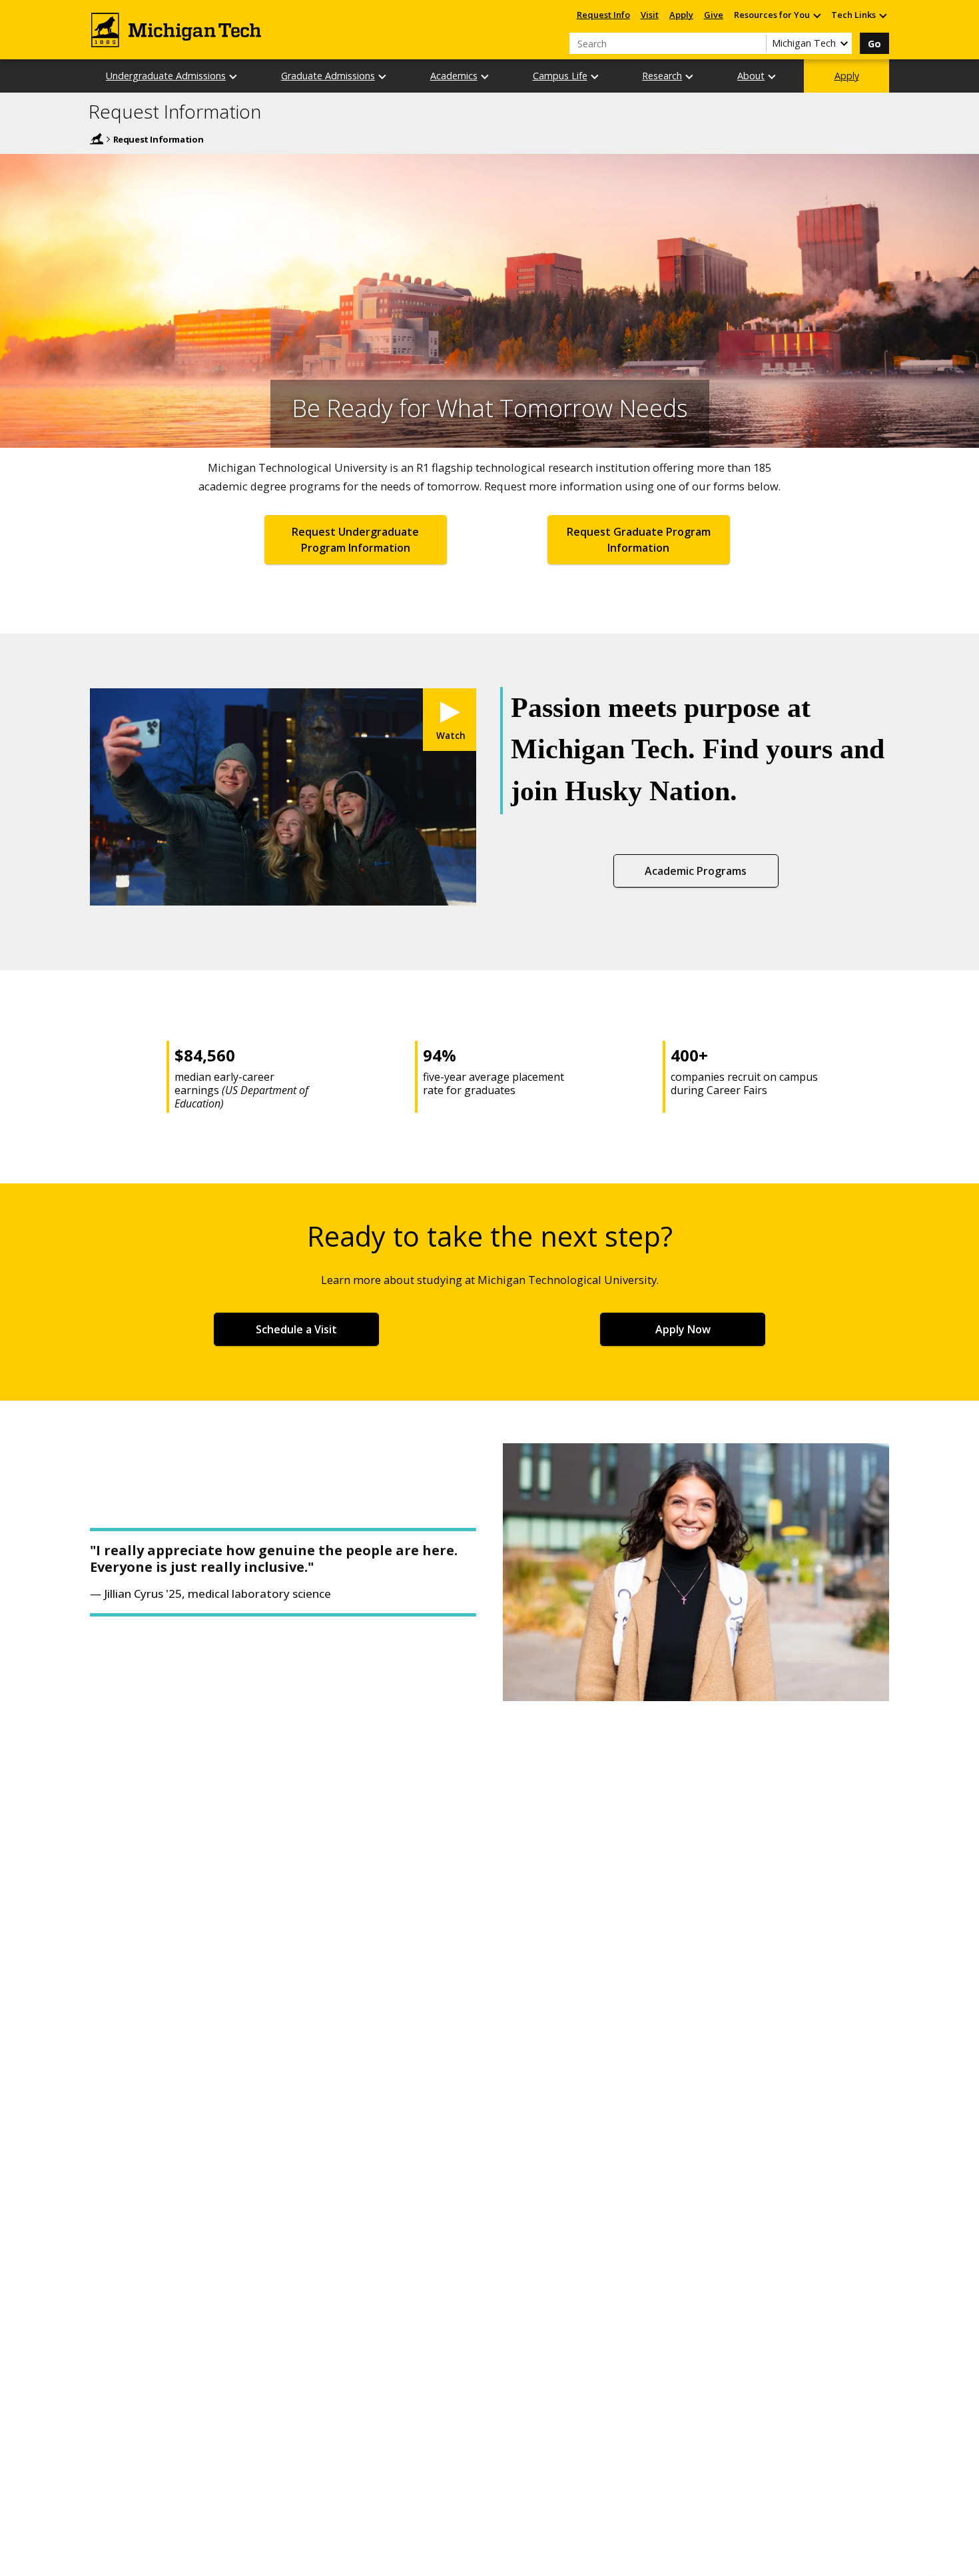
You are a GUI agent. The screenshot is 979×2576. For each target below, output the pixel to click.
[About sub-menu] (773, 76)
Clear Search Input (756, 43)
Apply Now (683, 1329)
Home (97, 139)
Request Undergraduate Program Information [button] (355, 540)
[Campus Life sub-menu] (595, 76)
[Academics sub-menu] (486, 76)
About (751, 76)
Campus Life (560, 76)
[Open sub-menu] (816, 15)
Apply (681, 15)
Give (714, 15)
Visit (650, 15)
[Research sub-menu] (690, 76)
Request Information (175, 112)
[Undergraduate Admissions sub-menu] (234, 76)
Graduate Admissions (328, 76)
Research (662, 76)
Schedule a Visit (296, 1329)
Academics (454, 76)
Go (874, 44)
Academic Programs (696, 871)
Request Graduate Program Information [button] (639, 540)
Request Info (603, 15)
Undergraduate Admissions (166, 76)
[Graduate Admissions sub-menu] (383, 76)
